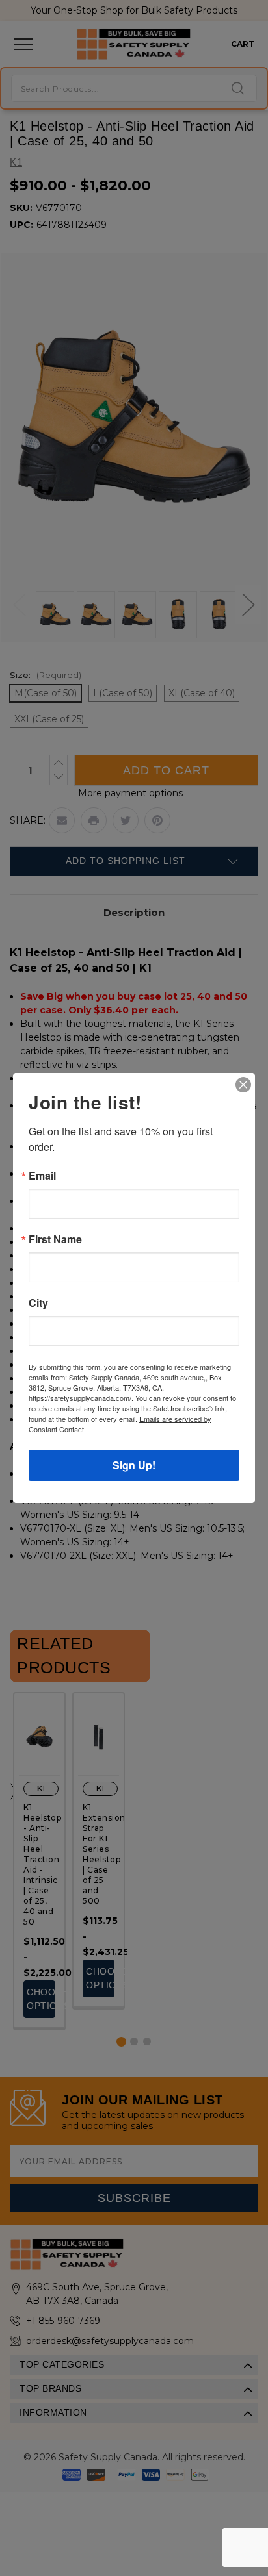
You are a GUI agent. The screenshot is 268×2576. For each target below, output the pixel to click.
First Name (55, 1239)
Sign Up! (134, 1465)
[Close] (243, 1085)
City (38, 1303)
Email (42, 1176)
